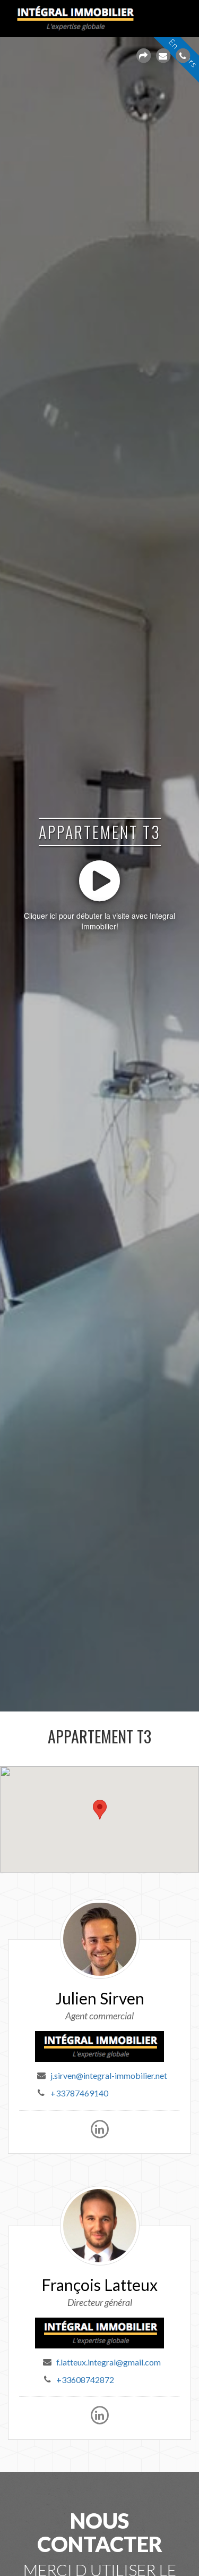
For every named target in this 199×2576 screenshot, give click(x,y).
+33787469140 (79, 2093)
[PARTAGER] (143, 56)
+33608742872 (85, 2380)
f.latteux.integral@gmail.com (109, 2362)
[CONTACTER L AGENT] (183, 56)
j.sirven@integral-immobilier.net (109, 2075)
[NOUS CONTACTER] (163, 56)
